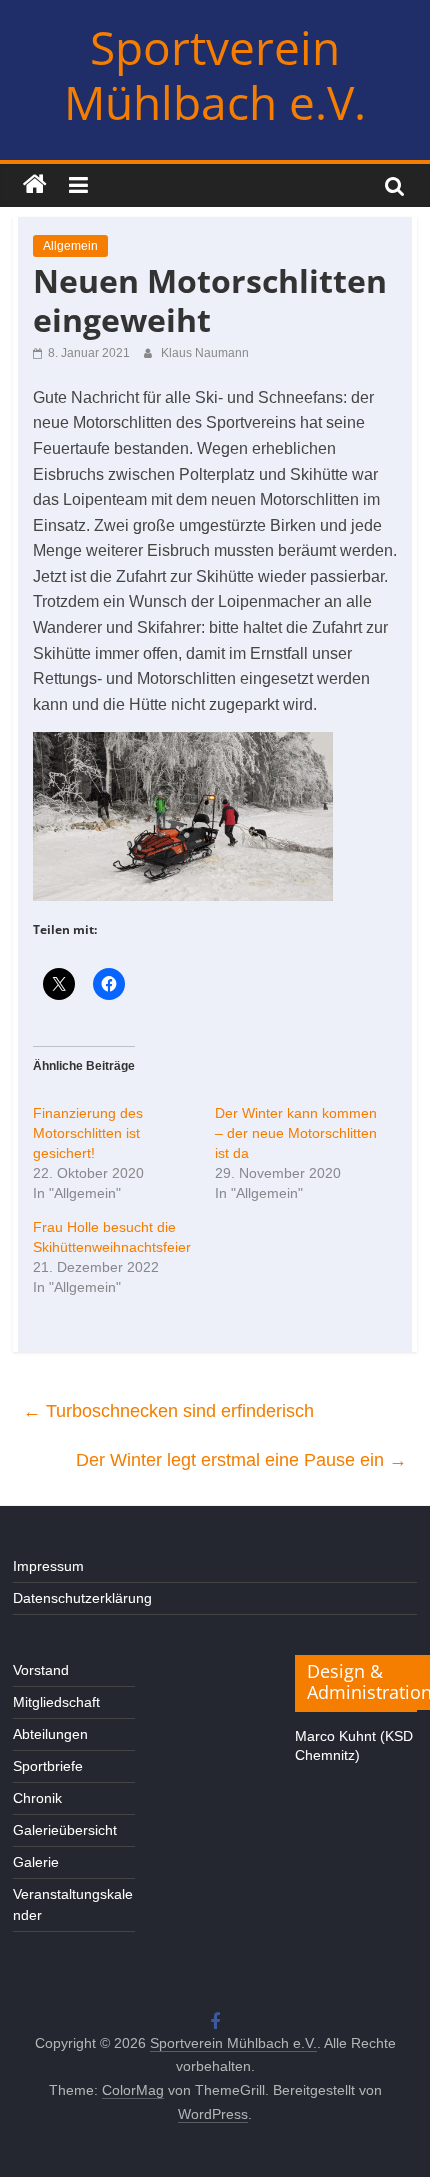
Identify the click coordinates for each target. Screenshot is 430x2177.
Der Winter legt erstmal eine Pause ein (241, 1460)
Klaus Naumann (205, 353)
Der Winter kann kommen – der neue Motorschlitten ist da (296, 1133)
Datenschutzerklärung (82, 1598)
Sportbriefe (48, 1766)
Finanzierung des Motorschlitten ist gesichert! (88, 1133)
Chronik (37, 1798)
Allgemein (70, 246)
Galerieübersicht (65, 1830)
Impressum (48, 1566)
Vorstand (41, 1670)
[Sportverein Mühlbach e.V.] (35, 185)
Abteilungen (50, 1734)
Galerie (36, 1862)
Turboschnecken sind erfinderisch (168, 1411)
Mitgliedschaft (56, 1702)
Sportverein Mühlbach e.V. (215, 74)
